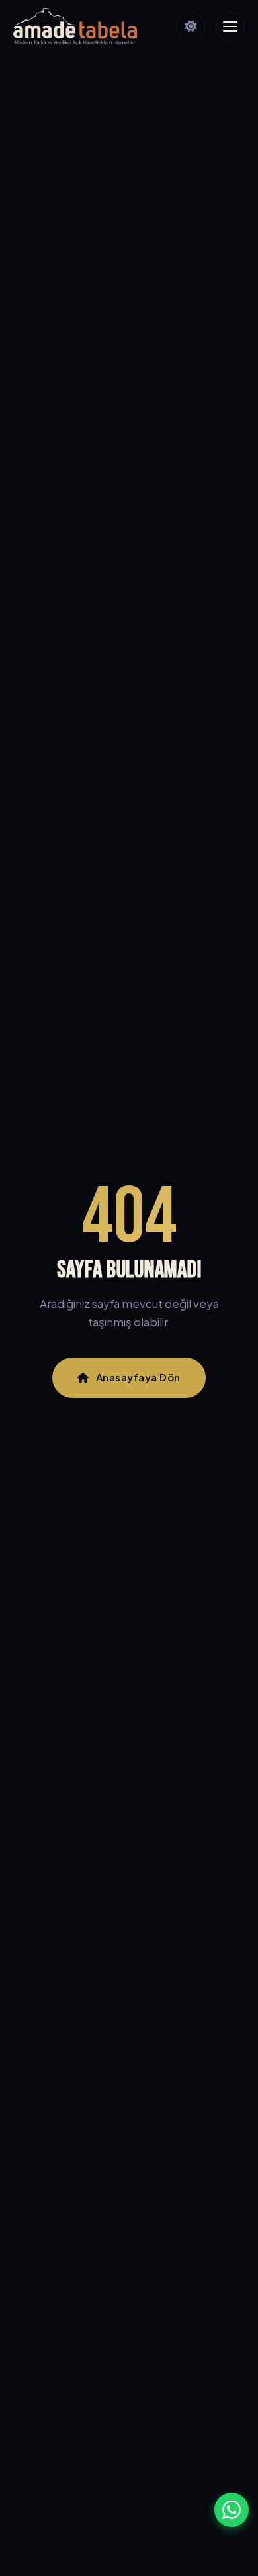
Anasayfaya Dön (138, 1377)
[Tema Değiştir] (191, 26)
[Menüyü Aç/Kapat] (230, 26)
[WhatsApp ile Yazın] (232, 2510)
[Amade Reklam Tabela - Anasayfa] (75, 26)
